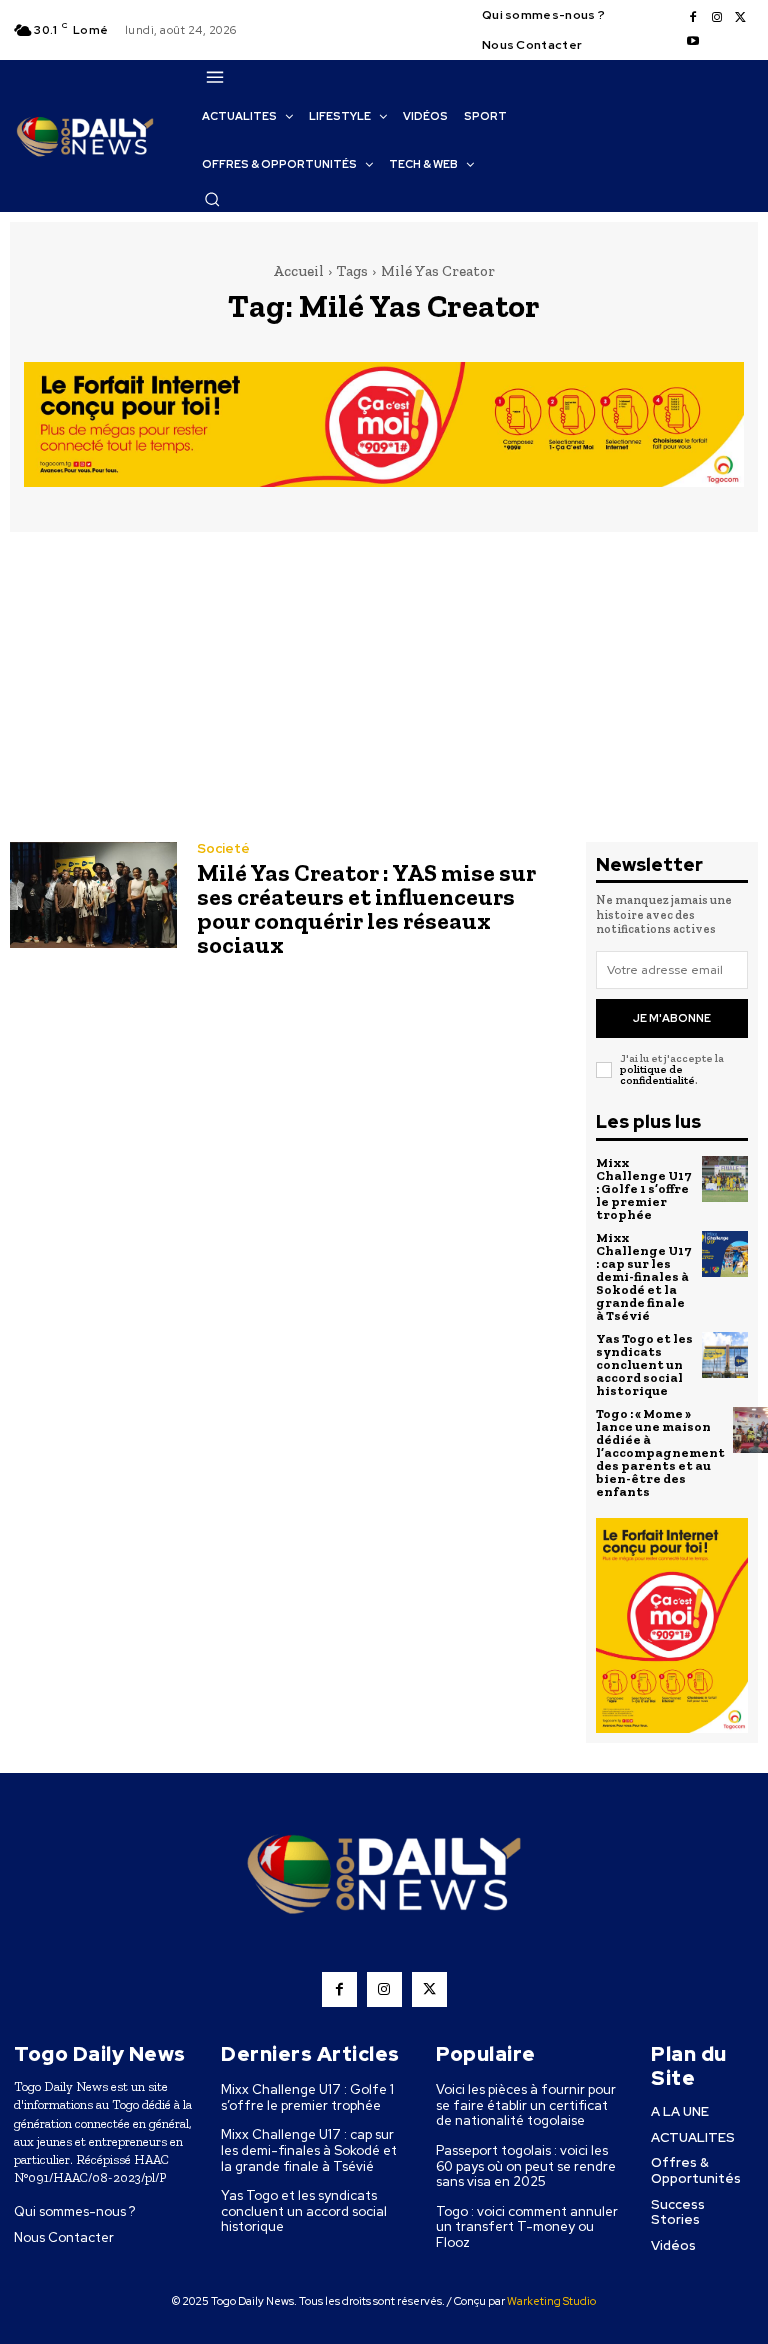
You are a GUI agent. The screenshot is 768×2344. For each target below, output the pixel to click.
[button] (212, 199)
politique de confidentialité (657, 1075)
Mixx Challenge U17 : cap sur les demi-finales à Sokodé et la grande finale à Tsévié (643, 1276)
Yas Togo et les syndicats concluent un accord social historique (644, 1364)
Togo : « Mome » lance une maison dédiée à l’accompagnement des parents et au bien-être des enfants (660, 1452)
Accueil (298, 271)
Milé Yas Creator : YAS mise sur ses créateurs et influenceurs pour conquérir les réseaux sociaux (366, 908)
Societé (223, 848)
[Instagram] (717, 18)
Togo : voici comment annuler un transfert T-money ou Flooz (527, 2227)
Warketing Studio (551, 2301)
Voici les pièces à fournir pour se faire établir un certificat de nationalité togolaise (526, 2105)
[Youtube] (693, 42)
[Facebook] (693, 18)
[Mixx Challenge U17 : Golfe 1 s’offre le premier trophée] (725, 1179)
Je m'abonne (672, 1018)
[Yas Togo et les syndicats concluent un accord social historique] (725, 1355)
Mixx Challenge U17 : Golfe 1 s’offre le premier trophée (643, 1188)
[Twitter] (741, 18)
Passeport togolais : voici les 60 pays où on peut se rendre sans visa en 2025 (526, 2166)
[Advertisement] (384, 692)
